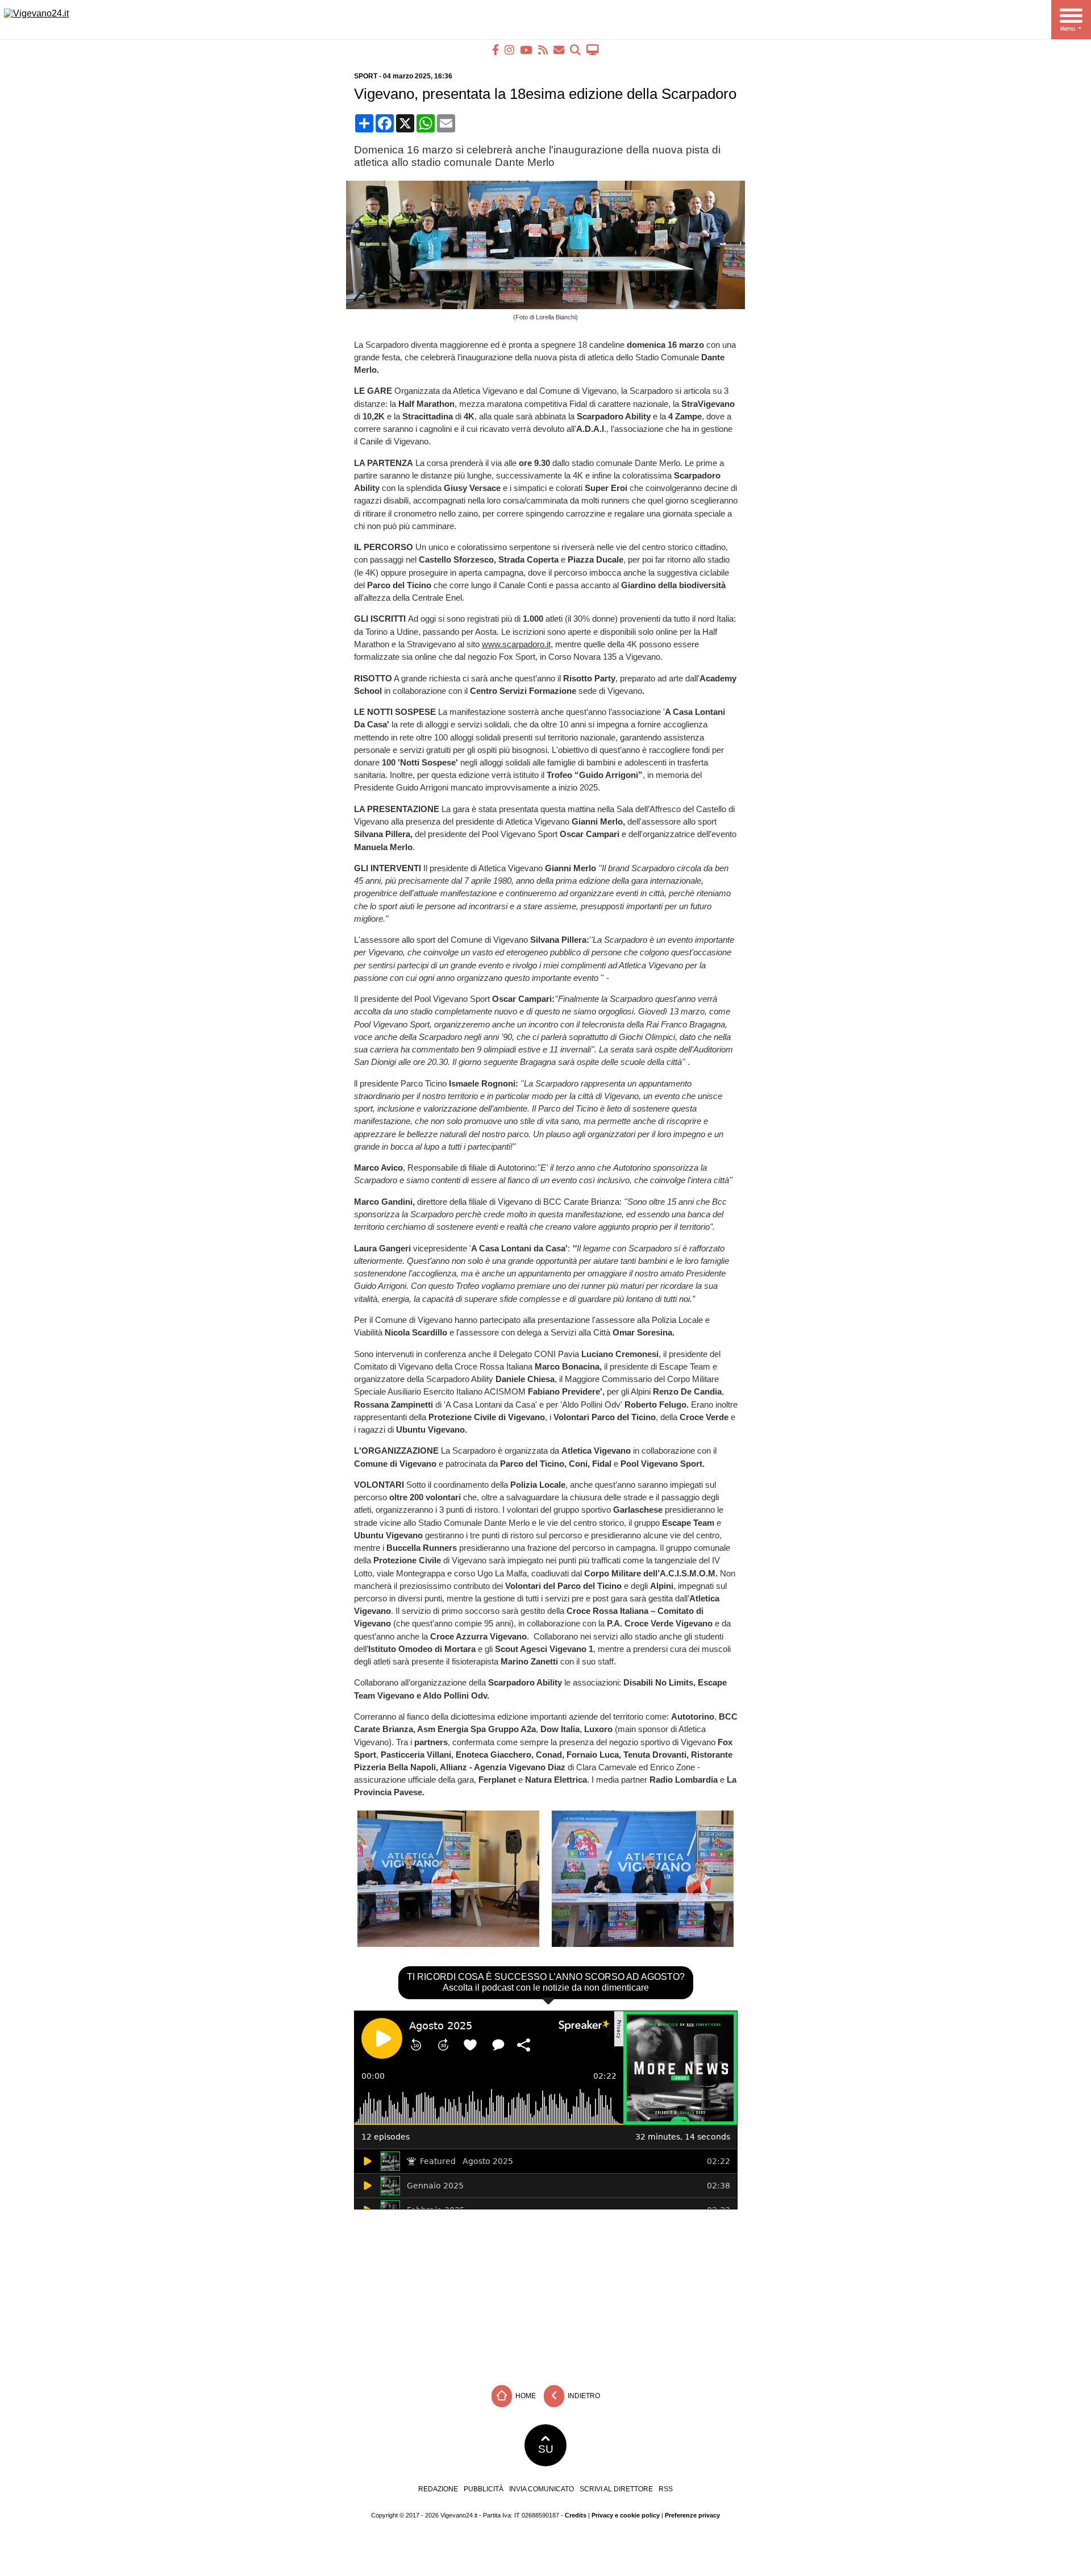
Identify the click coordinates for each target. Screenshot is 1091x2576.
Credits (576, 2515)
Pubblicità (484, 2489)
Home (525, 2395)
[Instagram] (509, 50)
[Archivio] (575, 50)
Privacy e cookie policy (626, 2515)
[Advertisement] (545, 2294)
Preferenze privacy (692, 2515)
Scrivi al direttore (616, 2489)
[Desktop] (593, 50)
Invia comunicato (542, 2489)
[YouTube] (526, 50)
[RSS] (543, 50)
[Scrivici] (559, 50)
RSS (666, 2489)
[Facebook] (495, 50)
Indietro (583, 2395)
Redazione (438, 2489)
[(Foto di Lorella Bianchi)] (550, 306)
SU (546, 2449)
